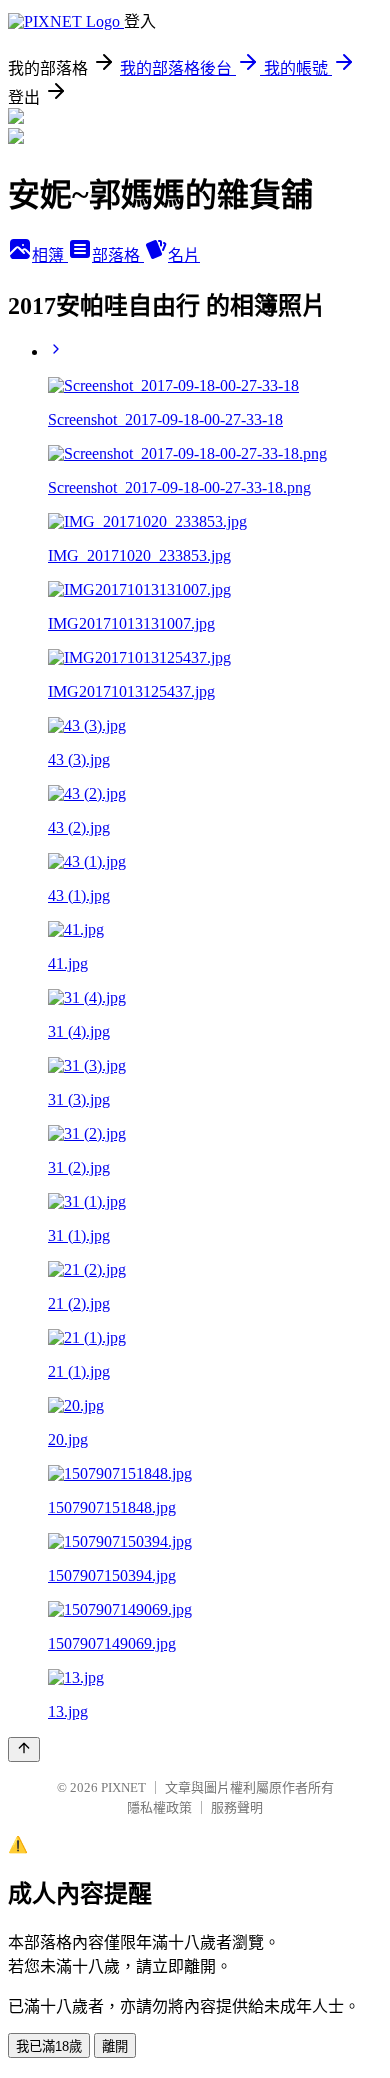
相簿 (50, 255)
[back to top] (24, 1749)
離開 (115, 2046)
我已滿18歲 (49, 2046)
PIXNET (123, 1787)
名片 (184, 255)
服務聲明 (237, 1807)
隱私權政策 (159, 1807)
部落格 (118, 255)
